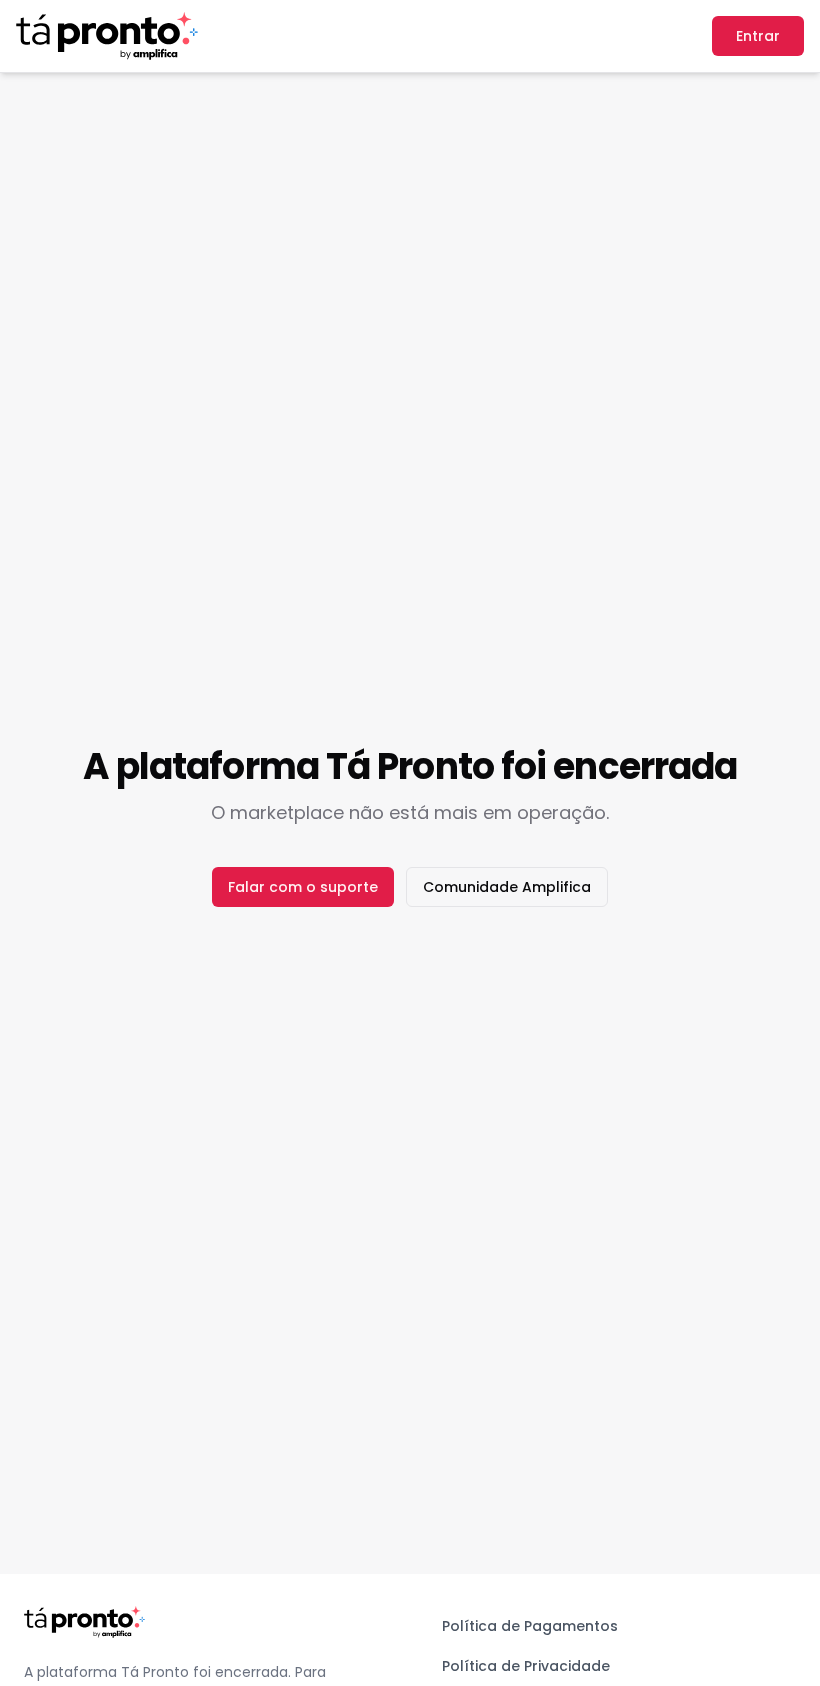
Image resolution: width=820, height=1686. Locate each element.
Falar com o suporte (303, 887)
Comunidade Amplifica (507, 887)
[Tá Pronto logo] (107, 36)
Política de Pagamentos (530, 1626)
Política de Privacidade (526, 1666)
